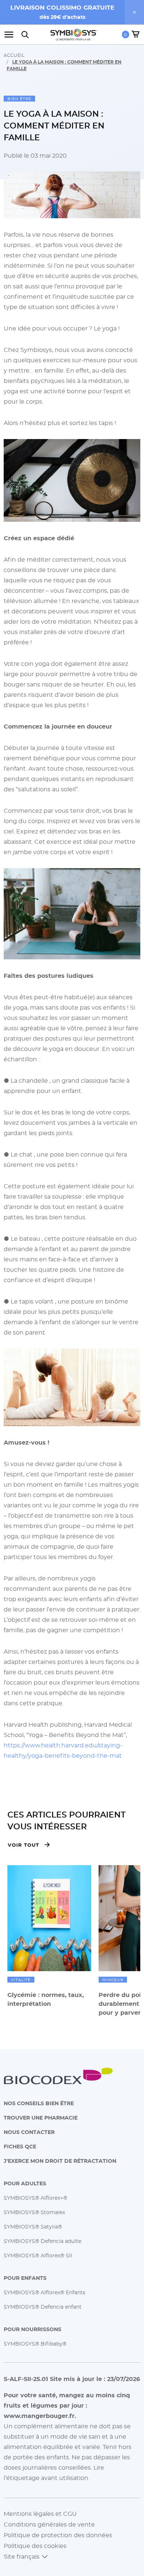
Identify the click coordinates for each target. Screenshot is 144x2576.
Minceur (113, 1980)
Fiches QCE (20, 2146)
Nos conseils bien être (39, 2103)
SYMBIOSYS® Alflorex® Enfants (44, 2292)
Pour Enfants (25, 2278)
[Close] (134, 12)
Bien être (19, 99)
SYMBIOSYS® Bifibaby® (35, 2344)
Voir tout (23, 1845)
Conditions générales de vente (49, 2524)
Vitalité (21, 1980)
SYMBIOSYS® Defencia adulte (42, 2241)
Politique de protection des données (58, 2535)
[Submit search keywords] (25, 35)
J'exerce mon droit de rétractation (60, 2161)
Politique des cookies (35, 2546)
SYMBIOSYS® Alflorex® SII (38, 2255)
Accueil (14, 55)
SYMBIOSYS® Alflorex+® (35, 2198)
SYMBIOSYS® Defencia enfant (43, 2307)
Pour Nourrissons (32, 2329)
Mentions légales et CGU (40, 2514)
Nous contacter (29, 2132)
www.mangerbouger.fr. (40, 2416)
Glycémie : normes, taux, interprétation (46, 1999)
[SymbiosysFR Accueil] (74, 35)
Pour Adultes (25, 2183)
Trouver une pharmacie (41, 2118)
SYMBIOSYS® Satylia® (33, 2226)
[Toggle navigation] (11, 35)
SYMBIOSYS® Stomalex (34, 2212)
